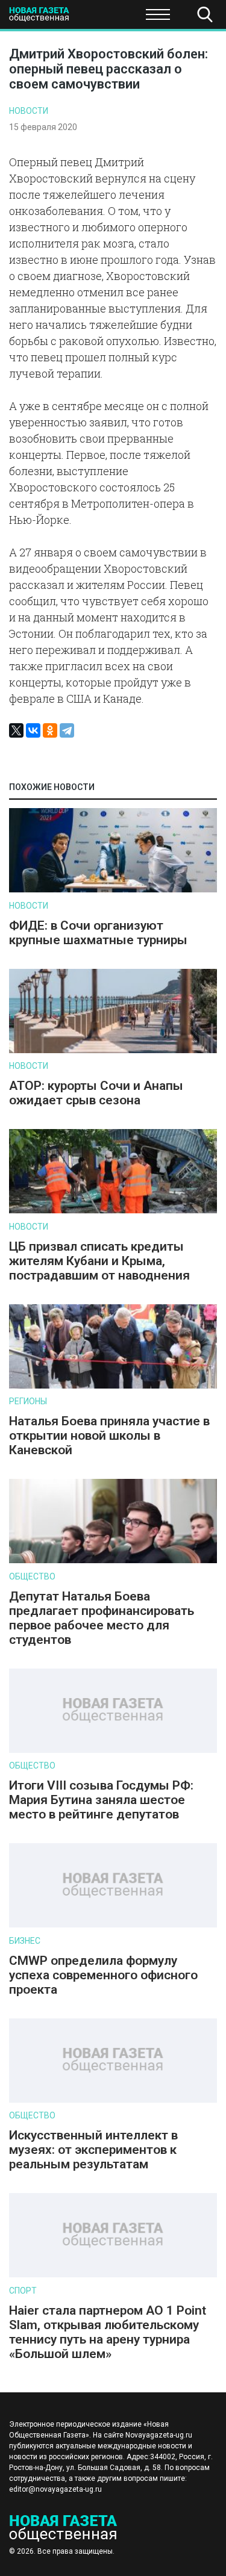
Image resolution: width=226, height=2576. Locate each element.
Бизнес (25, 1941)
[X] (16, 730)
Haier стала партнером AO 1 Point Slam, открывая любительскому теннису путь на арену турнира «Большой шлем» (108, 2332)
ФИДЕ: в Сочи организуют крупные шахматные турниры (98, 933)
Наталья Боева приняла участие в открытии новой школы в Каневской (109, 1436)
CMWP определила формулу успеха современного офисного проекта (103, 1975)
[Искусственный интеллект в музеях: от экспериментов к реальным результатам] (113, 2100)
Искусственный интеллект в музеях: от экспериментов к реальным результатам (93, 2150)
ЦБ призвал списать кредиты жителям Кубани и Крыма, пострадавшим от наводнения (99, 1261)
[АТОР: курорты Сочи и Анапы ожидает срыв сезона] (113, 1050)
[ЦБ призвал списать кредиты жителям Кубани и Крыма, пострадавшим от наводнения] (113, 1211)
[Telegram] (67, 730)
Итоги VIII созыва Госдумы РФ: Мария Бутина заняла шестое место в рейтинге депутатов (101, 1800)
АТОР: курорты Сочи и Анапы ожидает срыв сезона (96, 1093)
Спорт (23, 2291)
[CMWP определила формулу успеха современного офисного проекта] (113, 1925)
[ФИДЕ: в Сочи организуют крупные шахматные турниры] (113, 890)
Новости (29, 111)
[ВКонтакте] (33, 730)
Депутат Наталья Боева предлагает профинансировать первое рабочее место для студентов (102, 1618)
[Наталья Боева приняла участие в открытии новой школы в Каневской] (113, 1386)
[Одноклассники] (50, 730)
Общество (104, 18)
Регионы (28, 1401)
